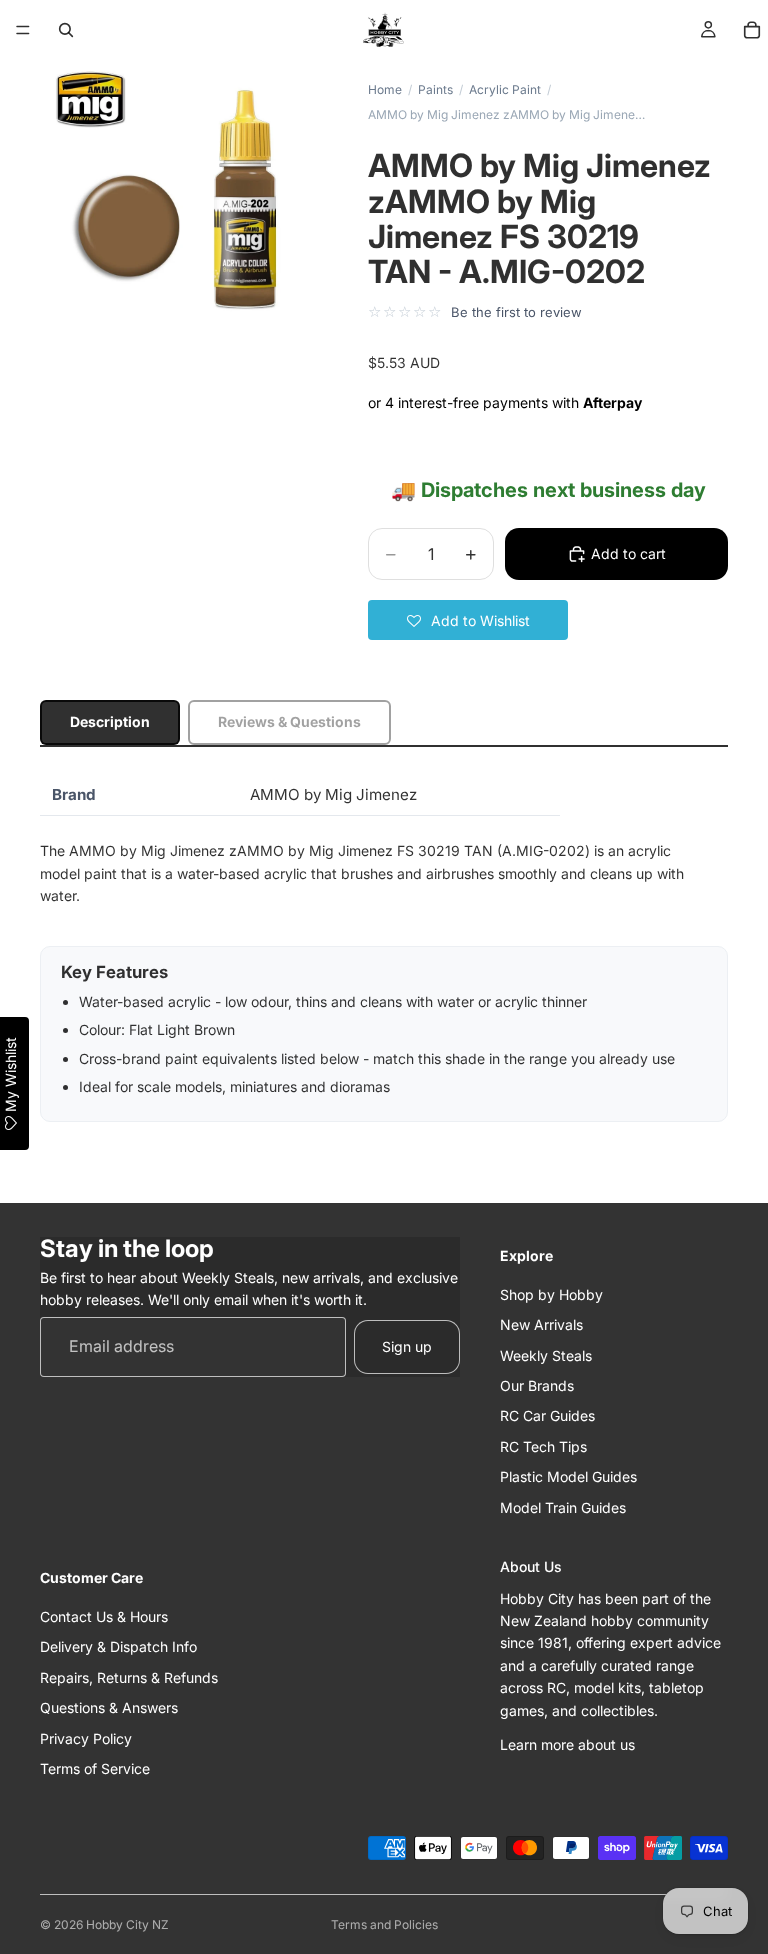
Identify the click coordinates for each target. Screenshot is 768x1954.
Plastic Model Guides (568, 1476)
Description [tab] (110, 721)
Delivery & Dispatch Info (118, 1646)
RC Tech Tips (543, 1446)
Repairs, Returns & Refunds (129, 1677)
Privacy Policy (86, 1737)
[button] (468, 620)
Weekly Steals (546, 1354)
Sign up (407, 1346)
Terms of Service (95, 1768)
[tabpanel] (384, 948)
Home (385, 89)
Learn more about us (567, 1744)
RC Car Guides (547, 1415)
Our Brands (537, 1385)
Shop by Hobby (551, 1294)
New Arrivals (541, 1324)
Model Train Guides (563, 1506)
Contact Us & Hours (104, 1616)
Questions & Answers (109, 1707)
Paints (435, 89)
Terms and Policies (384, 1924)
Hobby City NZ (127, 1924)
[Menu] (23, 30)
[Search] (66, 30)
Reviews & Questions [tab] (289, 721)
